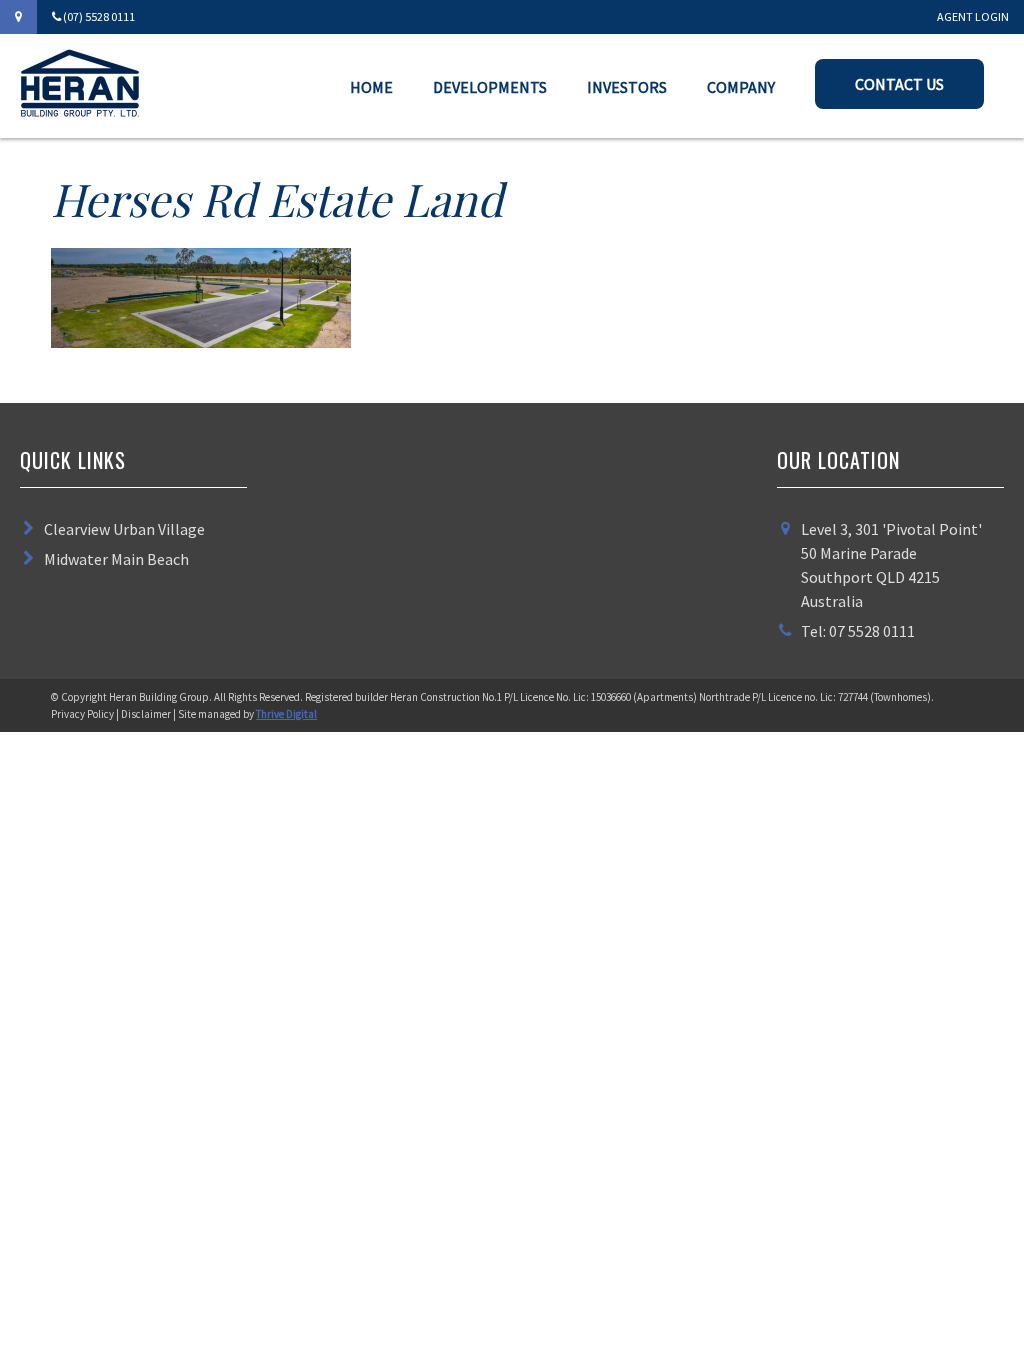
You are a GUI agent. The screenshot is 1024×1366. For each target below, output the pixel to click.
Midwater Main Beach (116, 559)
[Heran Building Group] (80, 111)
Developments (490, 87)
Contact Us (899, 84)
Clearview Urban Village (124, 529)
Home (371, 87)
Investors (627, 87)
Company (741, 87)
